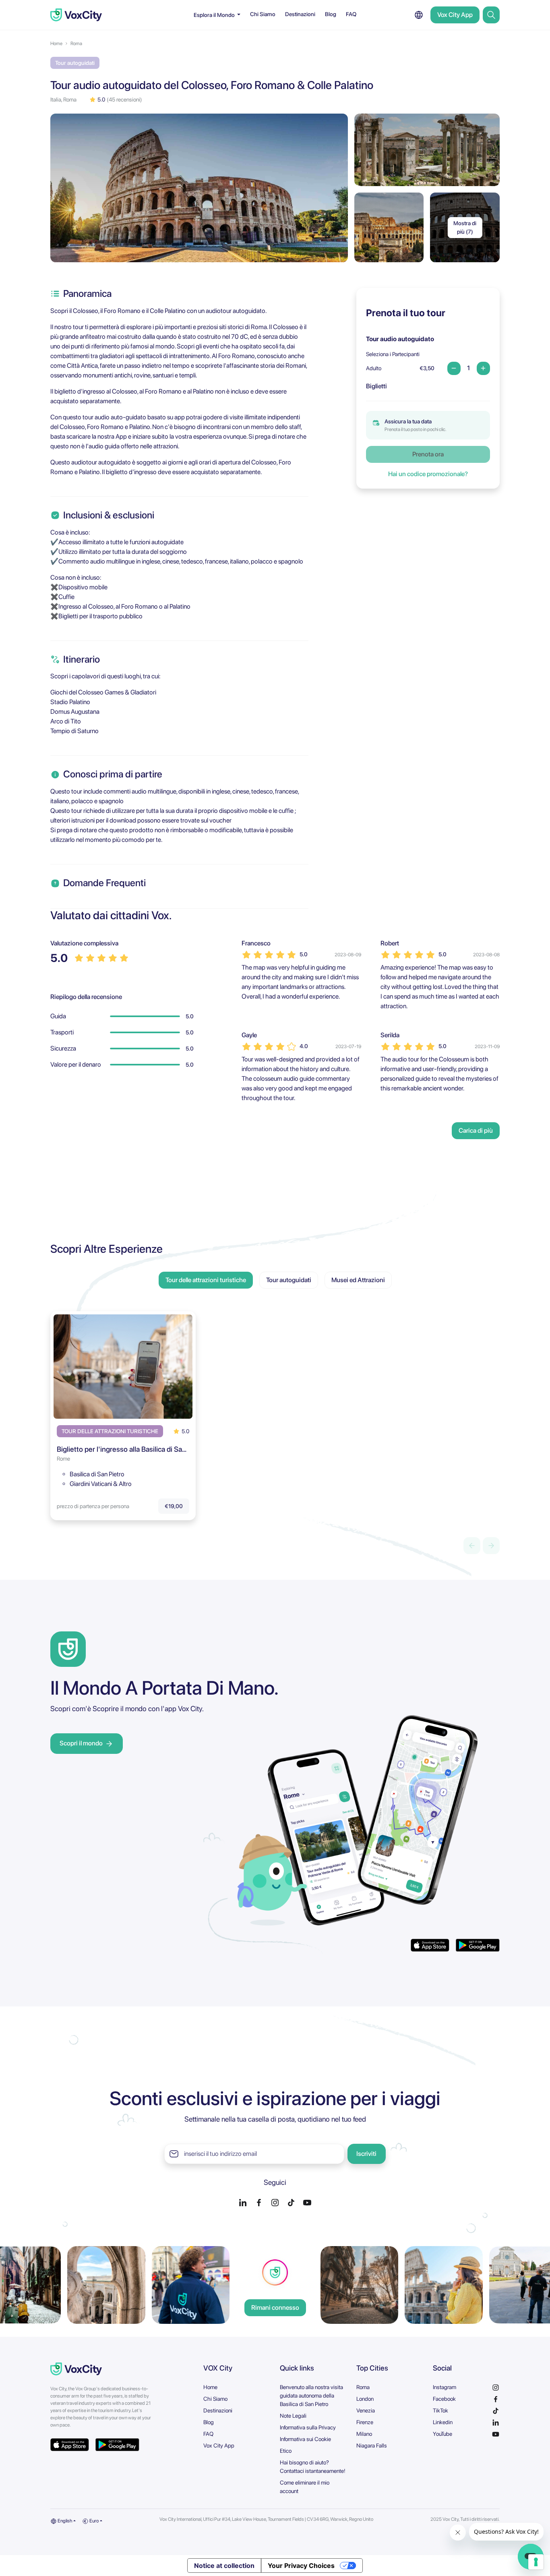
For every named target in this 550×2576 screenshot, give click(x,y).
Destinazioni (300, 14)
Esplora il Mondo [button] (215, 15)
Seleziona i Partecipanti (393, 354)
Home (56, 44)
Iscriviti (366, 2154)
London (365, 2399)
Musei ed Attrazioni (358, 1280)
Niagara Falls (372, 2445)
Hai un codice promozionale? (428, 474)
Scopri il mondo (81, 1743)
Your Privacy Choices (301, 2566)
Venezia (366, 2410)
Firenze (365, 2422)
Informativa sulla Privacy (308, 2427)
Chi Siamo (263, 14)
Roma (76, 44)
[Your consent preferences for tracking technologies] (536, 2562)
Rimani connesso (275, 2308)
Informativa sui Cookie (305, 2439)
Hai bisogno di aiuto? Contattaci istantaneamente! (313, 2467)
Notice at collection (224, 2566)
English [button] (64, 2521)
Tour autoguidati (289, 1280)
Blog (331, 14)
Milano (364, 2434)
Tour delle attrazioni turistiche (206, 1280)
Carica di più (476, 1130)
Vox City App (455, 15)
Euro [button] (94, 2521)
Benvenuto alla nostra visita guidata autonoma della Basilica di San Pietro (311, 2396)
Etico (286, 2451)
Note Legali (293, 2416)
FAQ (351, 14)
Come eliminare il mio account (305, 2487)
